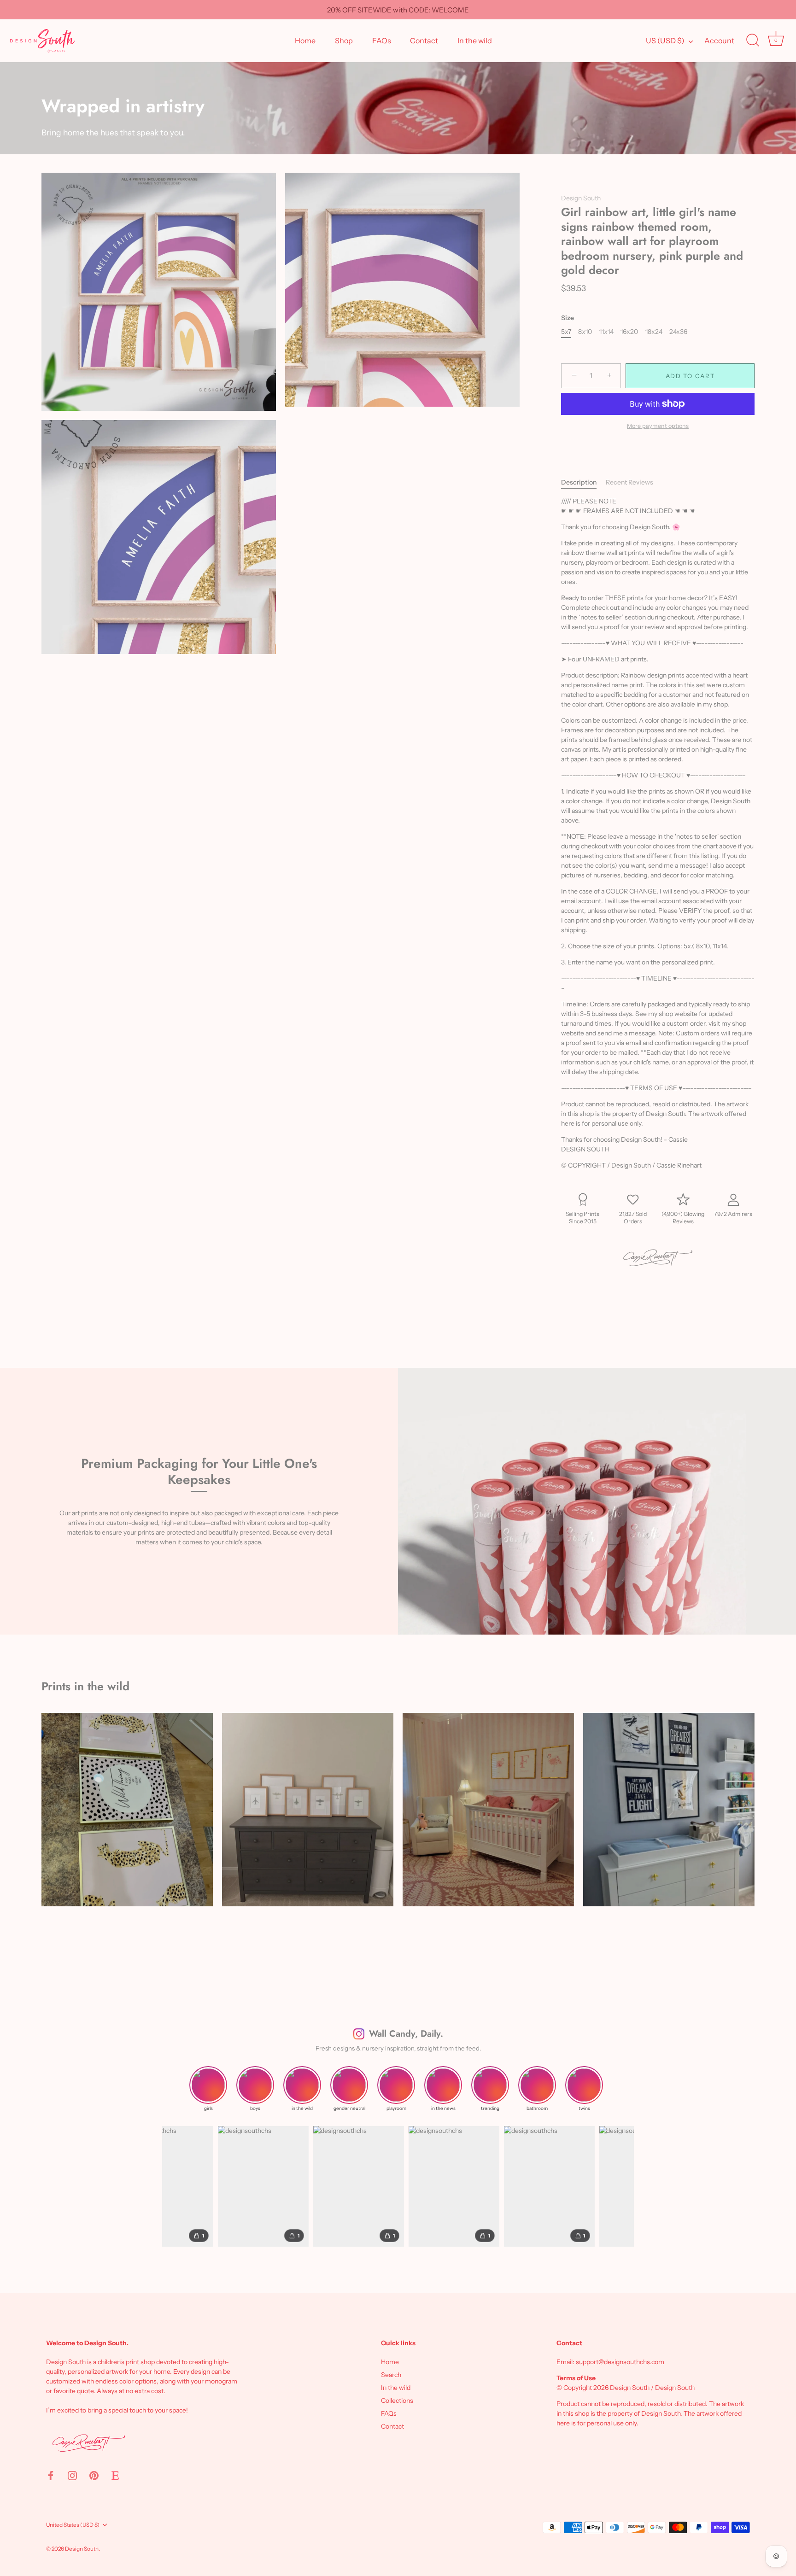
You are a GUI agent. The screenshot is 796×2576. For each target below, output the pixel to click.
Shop (344, 41)
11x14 (606, 332)
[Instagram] (72, 2475)
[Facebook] (51, 2475)
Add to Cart (690, 376)
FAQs (382, 41)
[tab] (583, 482)
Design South (581, 198)
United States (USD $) (73, 2525)
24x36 (678, 332)
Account (719, 41)
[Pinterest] (94, 2475)
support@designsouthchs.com (620, 2362)
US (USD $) (665, 41)
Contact (424, 41)
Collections (397, 2401)
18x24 (654, 332)
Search (391, 2375)
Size (568, 318)
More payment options (658, 426)
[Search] (753, 41)
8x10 (585, 332)
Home (305, 41)
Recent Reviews (629, 482)
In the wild (475, 41)
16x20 (629, 332)
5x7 (566, 332)
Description (579, 482)
